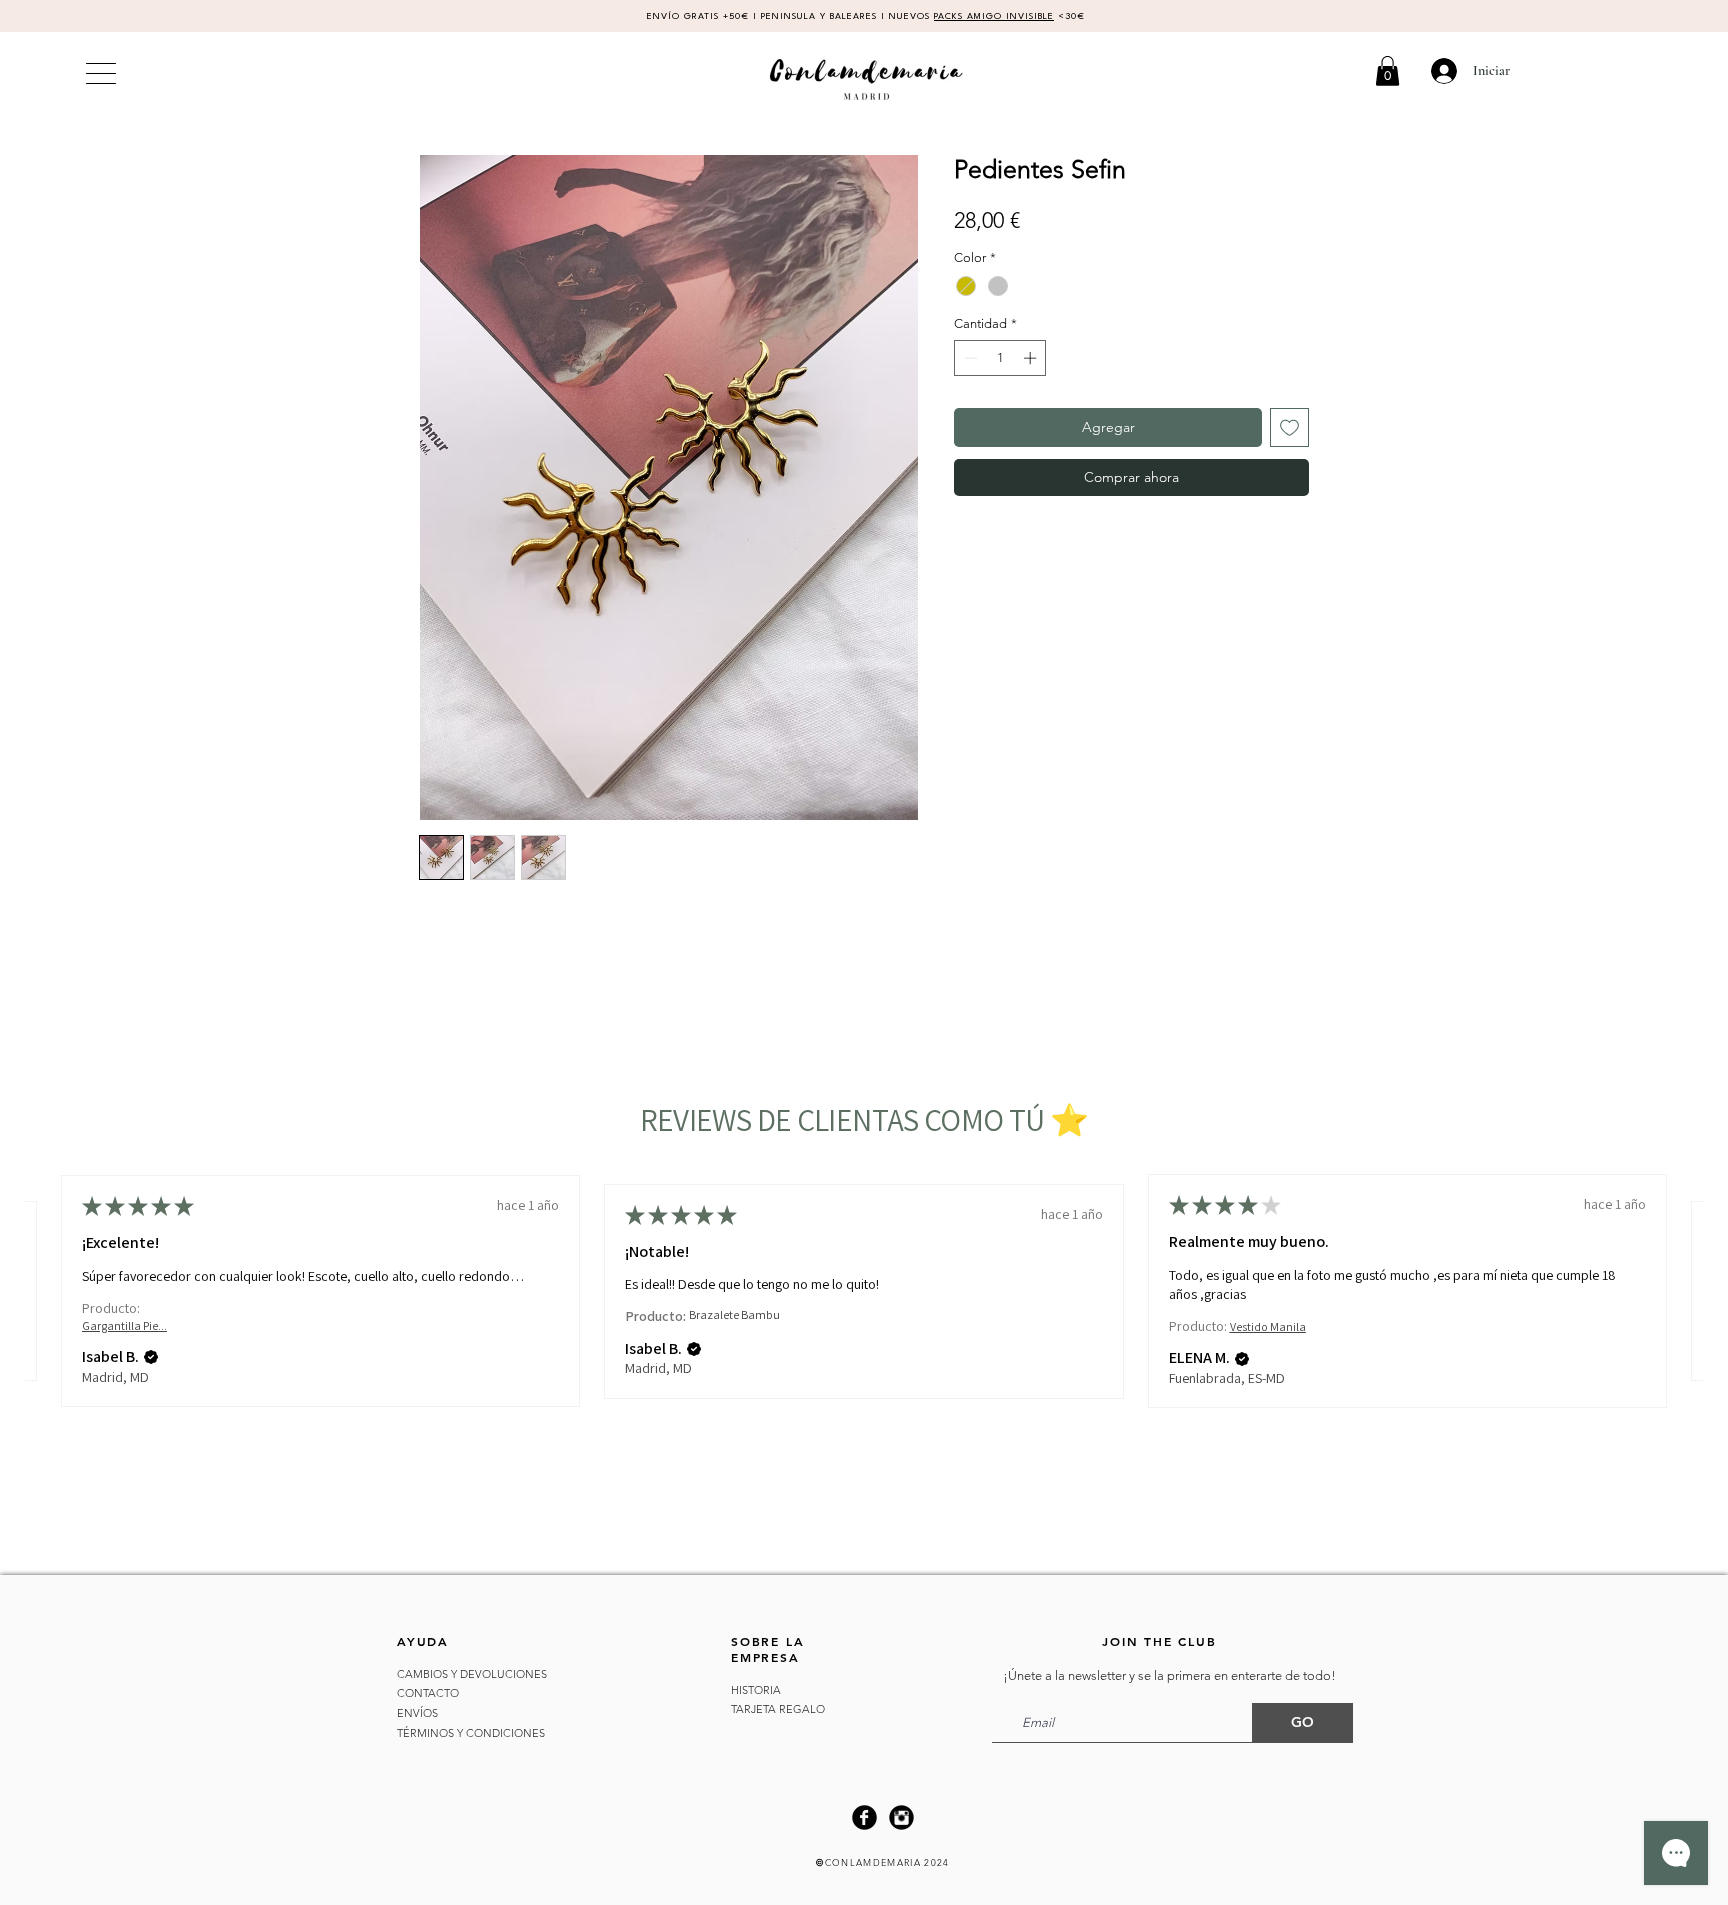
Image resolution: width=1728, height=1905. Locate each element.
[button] (1387, 71)
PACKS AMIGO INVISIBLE (994, 16)
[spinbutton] (1000, 358)
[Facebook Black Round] (864, 1817)
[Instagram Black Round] (901, 1817)
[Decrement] (969, 358)
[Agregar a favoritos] (1289, 427)
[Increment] (1032, 358)
